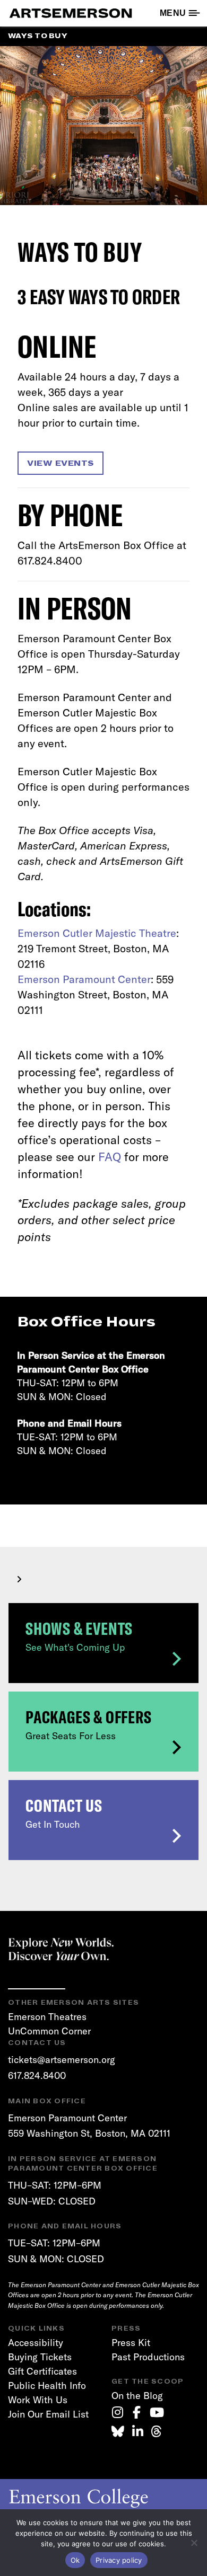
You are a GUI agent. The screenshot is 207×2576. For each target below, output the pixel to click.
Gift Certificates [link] (42, 2371)
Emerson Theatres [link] (47, 2017)
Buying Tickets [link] (40, 2357)
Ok (75, 2560)
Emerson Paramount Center (84, 979)
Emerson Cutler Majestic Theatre (97, 933)
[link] (118, 2412)
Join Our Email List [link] (48, 2414)
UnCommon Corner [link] (49, 2031)
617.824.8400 (37, 2075)
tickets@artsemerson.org (62, 2060)
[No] (194, 2543)
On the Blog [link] (137, 2396)
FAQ (110, 1157)
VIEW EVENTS (61, 463)
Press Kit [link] (131, 2343)
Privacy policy (119, 2560)
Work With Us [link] (38, 2400)
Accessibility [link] (36, 2343)
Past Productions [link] (148, 2357)
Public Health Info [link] (47, 2385)
